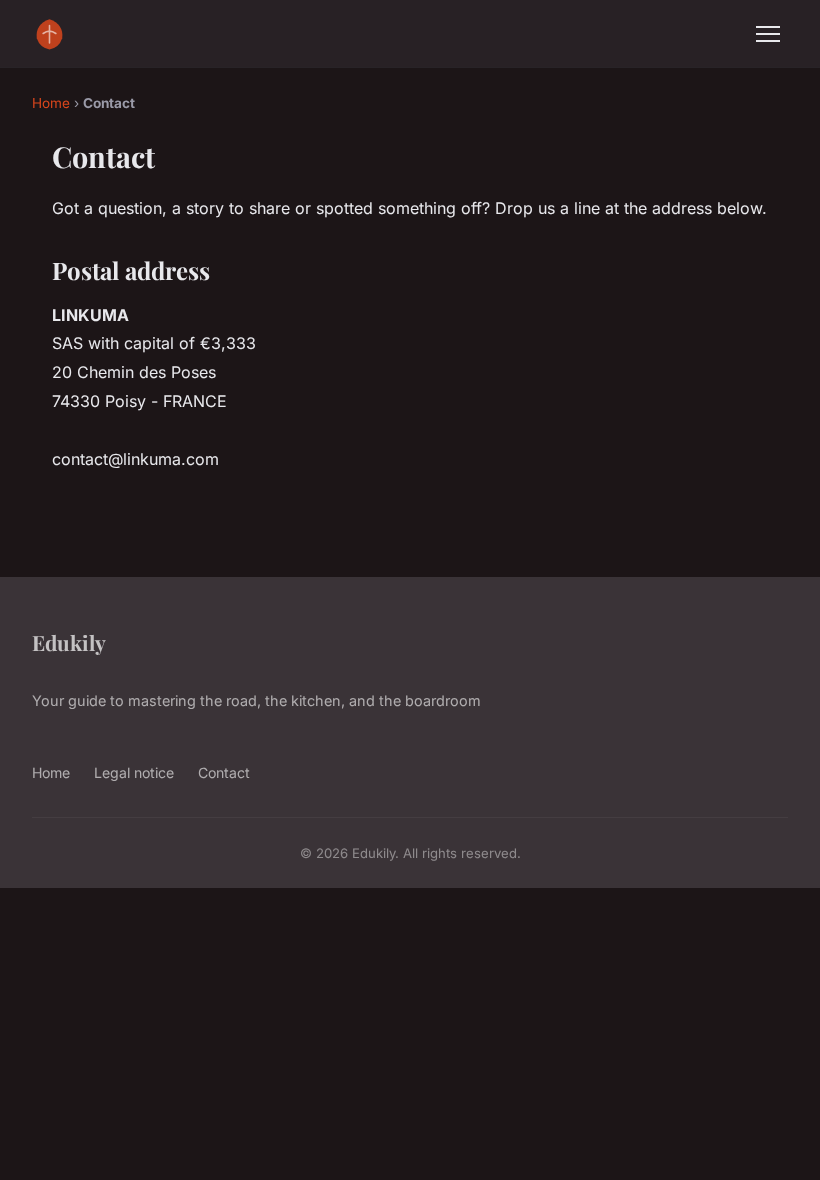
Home (51, 103)
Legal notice (134, 772)
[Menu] (768, 34)
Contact (224, 772)
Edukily (69, 642)
